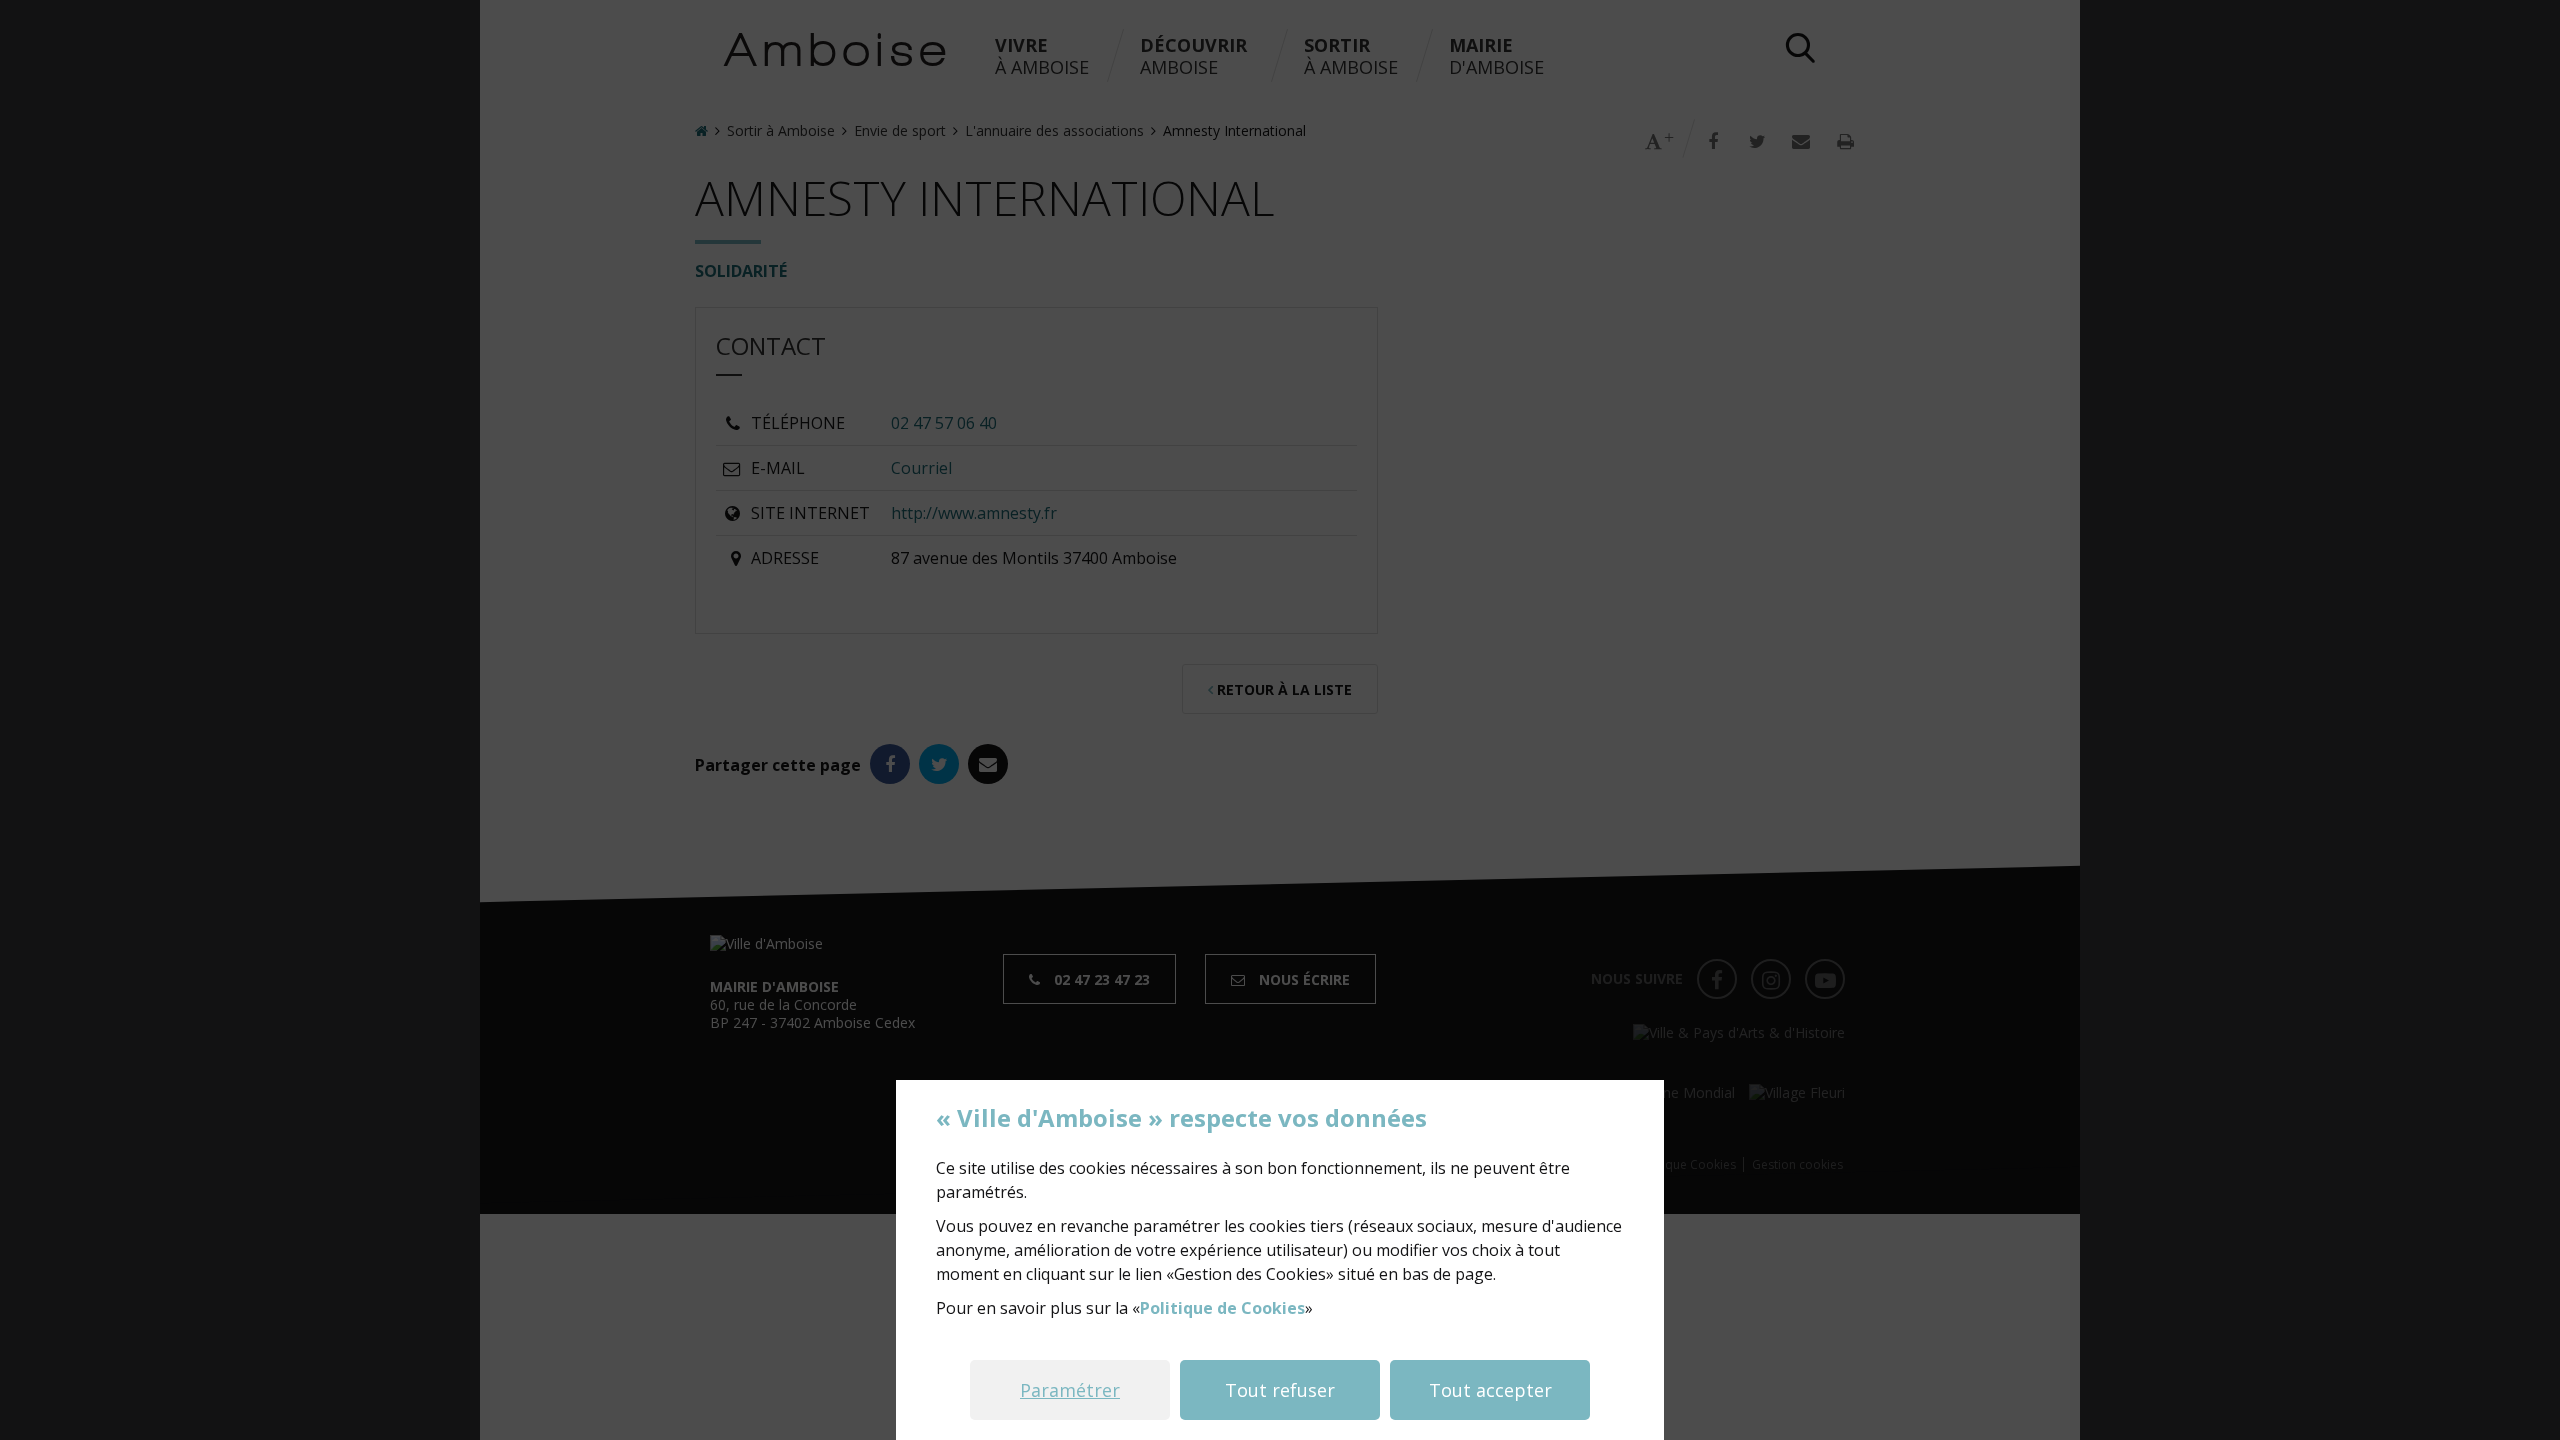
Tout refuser (1280, 1390)
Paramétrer (1070, 1390)
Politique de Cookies (1222, 1308)
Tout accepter (1490, 1390)
